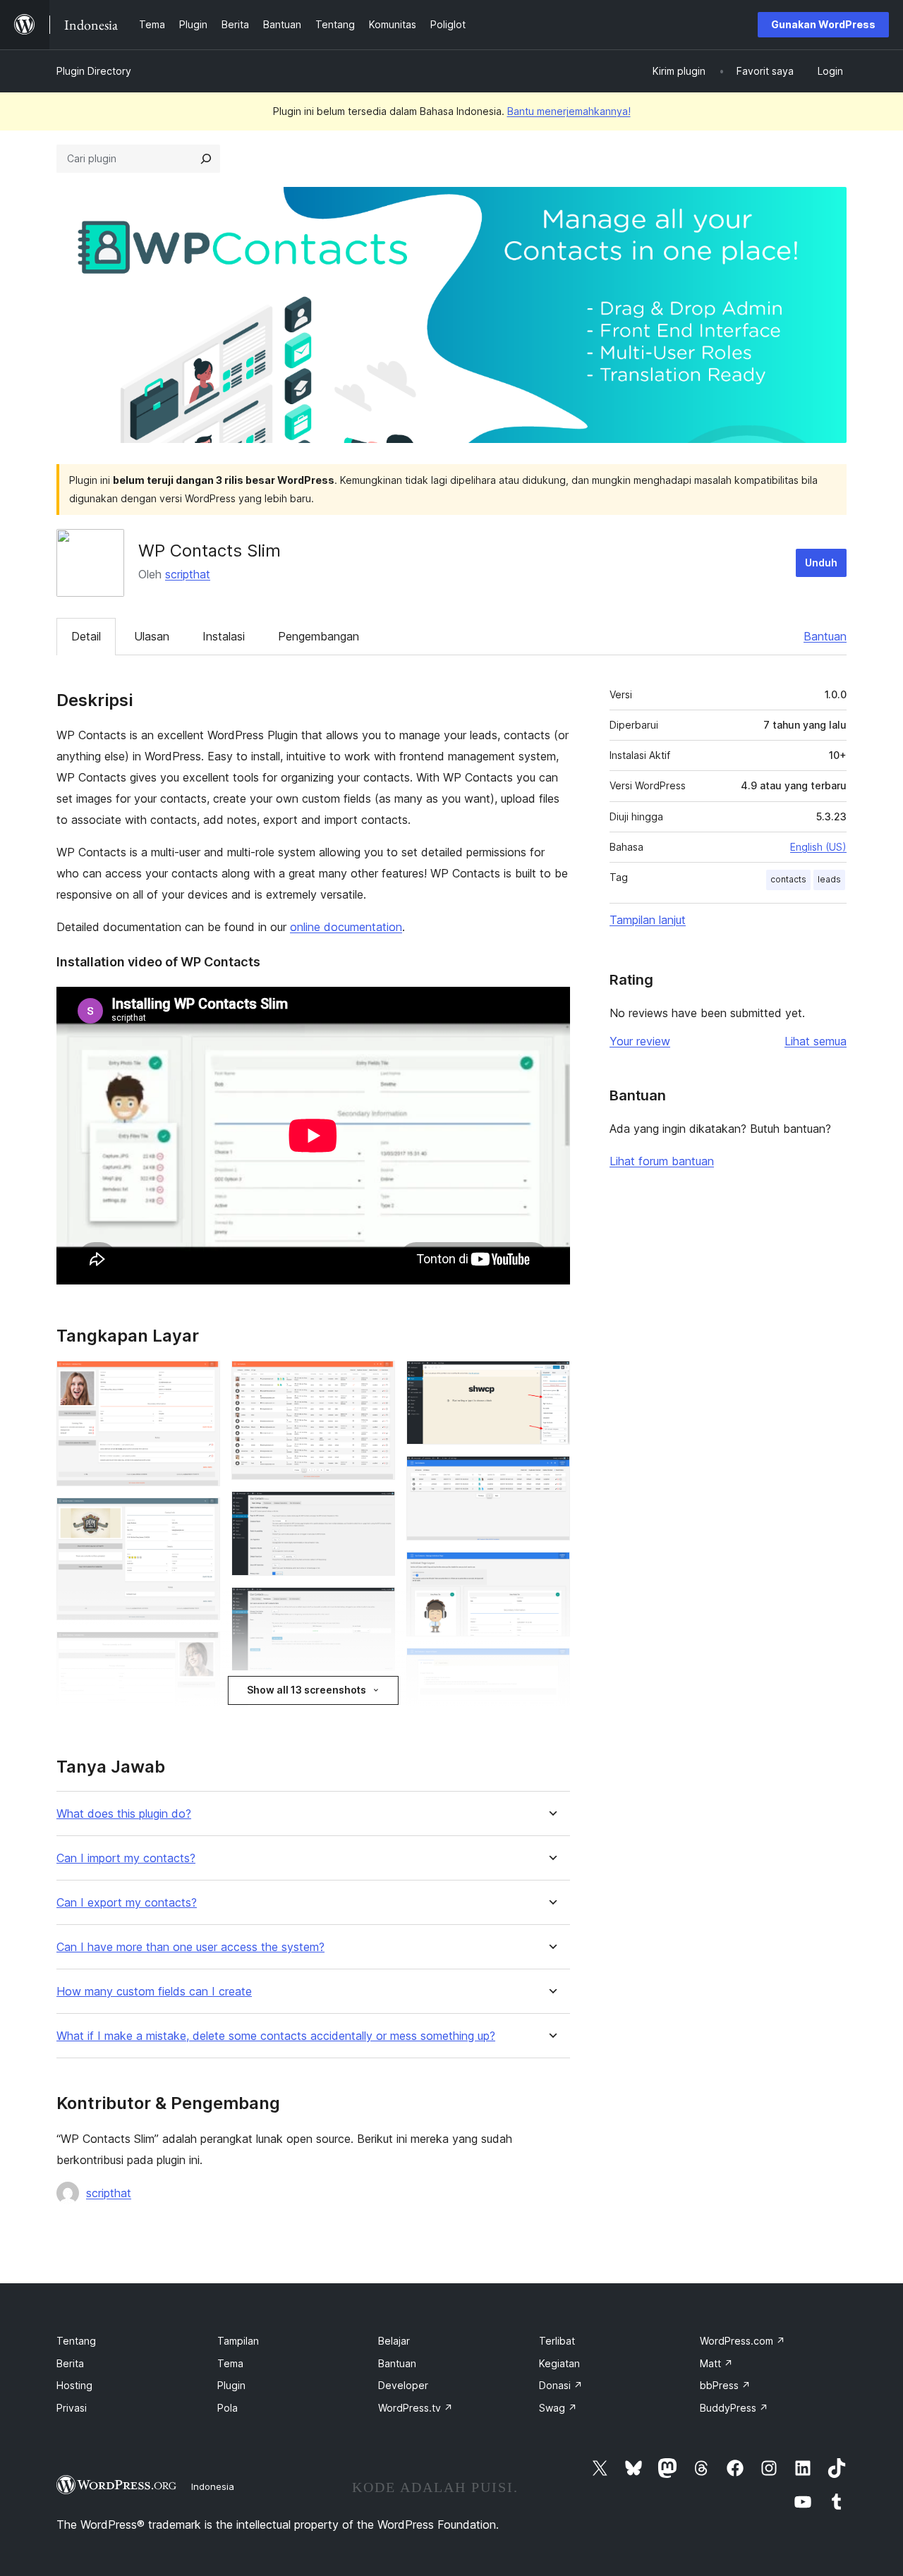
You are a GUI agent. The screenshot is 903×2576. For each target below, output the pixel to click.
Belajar (394, 2341)
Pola (228, 2408)
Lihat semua (816, 1041)
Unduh (821, 563)
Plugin (231, 2385)
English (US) (818, 847)
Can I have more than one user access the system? (190, 1947)
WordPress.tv (416, 2408)
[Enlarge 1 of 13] (201, 1380)
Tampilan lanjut (648, 920)
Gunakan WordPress (823, 24)
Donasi (561, 2385)
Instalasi (224, 636)
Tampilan (238, 2341)
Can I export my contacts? (127, 1903)
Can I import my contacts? (126, 1858)
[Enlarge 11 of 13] (551, 1571)
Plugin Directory (94, 71)
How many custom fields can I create (154, 1992)
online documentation (346, 927)
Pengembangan (319, 636)
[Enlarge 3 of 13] (201, 1651)
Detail (86, 636)
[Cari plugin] (206, 159)
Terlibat (557, 2341)
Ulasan (152, 636)
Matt (716, 2363)
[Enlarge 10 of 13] (551, 1475)
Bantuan (825, 636)
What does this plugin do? (124, 1814)
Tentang (76, 2341)
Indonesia (213, 2486)
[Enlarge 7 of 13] (376, 1701)
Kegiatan (559, 2363)
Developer (403, 2385)
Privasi (72, 2408)
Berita (70, 2363)
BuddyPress (734, 2408)
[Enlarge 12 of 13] (551, 1667)
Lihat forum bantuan (662, 1161)
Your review (640, 1041)
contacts (788, 879)
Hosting (74, 2385)
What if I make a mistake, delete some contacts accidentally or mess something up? (276, 2036)
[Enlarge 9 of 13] (551, 1380)
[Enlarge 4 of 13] (376, 1380)
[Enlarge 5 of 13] (376, 1510)
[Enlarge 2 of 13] (201, 1517)
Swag (558, 2408)
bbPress (725, 2385)
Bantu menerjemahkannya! (569, 111)
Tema (230, 2363)
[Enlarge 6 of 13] (376, 1606)
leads (829, 879)
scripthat (188, 574)
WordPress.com (743, 2341)
